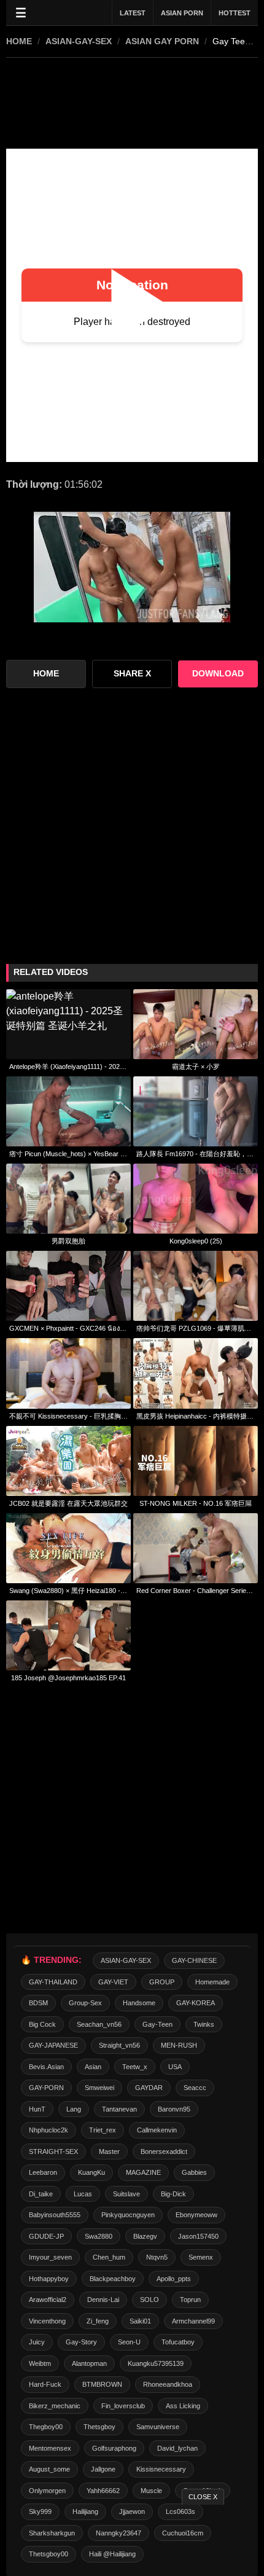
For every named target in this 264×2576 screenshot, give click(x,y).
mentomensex (50, 2448)
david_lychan (177, 2448)
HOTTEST (235, 13)
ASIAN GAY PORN (162, 41)
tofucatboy (178, 2342)
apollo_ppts (174, 2279)
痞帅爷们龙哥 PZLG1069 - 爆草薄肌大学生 (196, 1328)
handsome (139, 2003)
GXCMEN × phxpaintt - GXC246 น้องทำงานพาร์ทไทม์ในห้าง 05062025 (68, 1328)
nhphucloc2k (49, 2130)
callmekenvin (157, 2130)
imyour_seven (50, 2257)
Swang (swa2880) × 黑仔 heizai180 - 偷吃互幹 (68, 1591)
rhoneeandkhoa (168, 2384)
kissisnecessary (161, 2469)
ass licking (183, 2406)
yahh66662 (103, 2491)
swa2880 (99, 2236)
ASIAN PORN (182, 13)
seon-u (129, 2342)
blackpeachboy (113, 2279)
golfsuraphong (114, 2448)
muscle (151, 2491)
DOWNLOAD (218, 674)
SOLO (149, 2300)
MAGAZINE (143, 2172)
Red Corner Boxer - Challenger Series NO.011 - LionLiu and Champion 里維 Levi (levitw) (196, 1591)
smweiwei (99, 2088)
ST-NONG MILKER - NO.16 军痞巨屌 (196, 1503)
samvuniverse (158, 2427)
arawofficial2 (48, 2300)
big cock (42, 2024)
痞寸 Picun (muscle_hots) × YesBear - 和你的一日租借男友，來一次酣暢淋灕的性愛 (68, 1154)
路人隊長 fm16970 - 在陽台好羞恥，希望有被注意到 (196, 1154)
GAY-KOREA (196, 2003)
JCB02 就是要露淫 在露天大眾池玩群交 (68, 1503)
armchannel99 (193, 2321)
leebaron (43, 2172)
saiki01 (140, 2321)
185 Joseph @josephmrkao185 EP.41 (68, 1678)
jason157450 (198, 2236)
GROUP (162, 1982)
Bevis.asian (46, 2067)
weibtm (40, 2363)
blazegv (145, 2236)
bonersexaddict (164, 2151)
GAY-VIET (113, 1982)
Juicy (37, 2342)
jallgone (103, 2469)
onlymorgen (47, 2491)
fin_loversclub (123, 2406)
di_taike (41, 2194)
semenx (201, 2257)
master (109, 2151)
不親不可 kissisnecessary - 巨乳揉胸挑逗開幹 (68, 1416)
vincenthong (47, 2321)
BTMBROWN (102, 2384)
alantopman (89, 2363)
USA (175, 2067)
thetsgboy (99, 2427)
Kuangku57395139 (156, 2363)
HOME (19, 41)
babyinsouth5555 (55, 2215)
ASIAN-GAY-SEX (79, 41)
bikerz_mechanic (55, 2406)
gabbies (194, 2172)
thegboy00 (46, 2427)
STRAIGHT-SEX (53, 2151)
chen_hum (109, 2257)
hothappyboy (49, 2279)
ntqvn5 (157, 2257)
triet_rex (103, 2130)
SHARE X (132, 674)
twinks (204, 2024)
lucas (83, 2194)
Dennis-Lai (103, 2300)
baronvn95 (174, 2109)
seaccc (195, 2088)
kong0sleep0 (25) (196, 1241)
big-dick (173, 2194)
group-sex (85, 2003)
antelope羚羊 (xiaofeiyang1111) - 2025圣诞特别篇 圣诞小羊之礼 (68, 1067)
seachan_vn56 (99, 2024)
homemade (212, 1982)
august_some (49, 2469)
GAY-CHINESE (194, 1960)
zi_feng (98, 2321)
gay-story (81, 2342)
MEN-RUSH (179, 2045)
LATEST (133, 13)
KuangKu (91, 2172)
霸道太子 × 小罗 (196, 1067)
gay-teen (157, 2024)
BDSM (38, 2003)
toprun (190, 2300)
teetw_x (135, 2067)
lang (74, 2109)
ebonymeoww (196, 2215)
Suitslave (126, 2194)
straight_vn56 (119, 2045)
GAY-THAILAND (53, 1982)
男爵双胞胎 (68, 1241)
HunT (37, 2109)
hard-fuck (45, 2384)
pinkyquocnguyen (128, 2215)
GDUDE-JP (46, 2236)
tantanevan (119, 2109)
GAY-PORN (46, 2088)
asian (93, 2067)
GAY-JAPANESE (53, 2045)
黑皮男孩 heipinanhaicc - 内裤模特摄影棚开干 (196, 1416)
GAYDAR (149, 2088)
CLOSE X (203, 2497)
